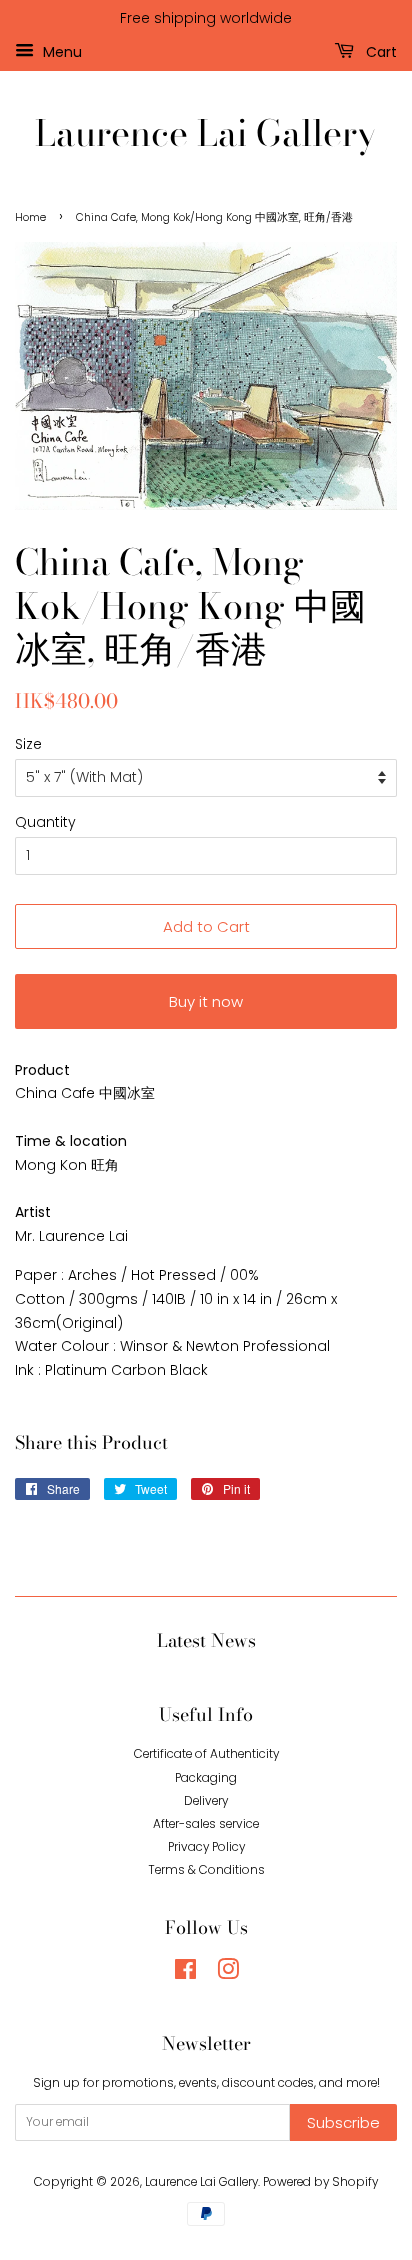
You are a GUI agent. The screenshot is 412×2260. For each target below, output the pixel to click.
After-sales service (206, 1824)
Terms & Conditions (206, 1870)
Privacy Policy (206, 1847)
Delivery (206, 1801)
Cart (379, 51)
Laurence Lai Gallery (206, 132)
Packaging (206, 1778)
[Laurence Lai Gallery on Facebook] (185, 1974)
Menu (60, 51)
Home (30, 217)
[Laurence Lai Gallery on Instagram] (228, 1974)
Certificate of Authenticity (206, 1754)
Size (28, 744)
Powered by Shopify (320, 2182)
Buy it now (206, 1001)
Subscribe (343, 2122)
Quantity (45, 822)
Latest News (206, 1640)
